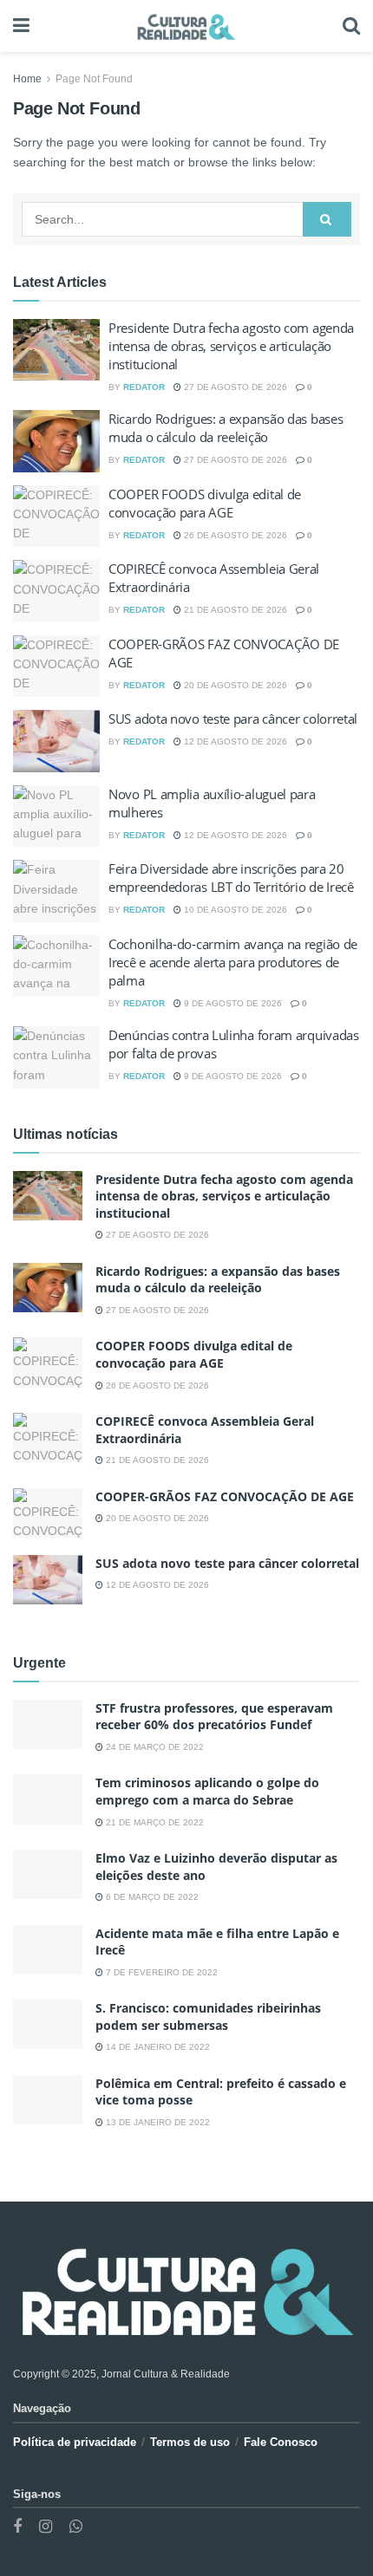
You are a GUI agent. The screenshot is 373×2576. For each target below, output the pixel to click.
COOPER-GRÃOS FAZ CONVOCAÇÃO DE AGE (225, 1496)
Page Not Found (94, 79)
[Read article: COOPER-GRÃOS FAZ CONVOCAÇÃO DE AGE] (56, 667)
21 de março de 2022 (154, 1822)
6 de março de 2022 (151, 1897)
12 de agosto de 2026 (234, 742)
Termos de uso (190, 2442)
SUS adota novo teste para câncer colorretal (233, 719)
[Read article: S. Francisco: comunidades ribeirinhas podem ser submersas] (48, 2024)
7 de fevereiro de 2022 (160, 1972)
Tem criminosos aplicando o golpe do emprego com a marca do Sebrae (207, 1791)
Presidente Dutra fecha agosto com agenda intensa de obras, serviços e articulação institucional (231, 346)
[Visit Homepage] (186, 26)
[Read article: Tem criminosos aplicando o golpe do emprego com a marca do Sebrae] (48, 1799)
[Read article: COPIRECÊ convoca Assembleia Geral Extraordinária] (56, 591)
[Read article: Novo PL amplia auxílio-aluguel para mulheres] (56, 816)
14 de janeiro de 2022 (157, 2047)
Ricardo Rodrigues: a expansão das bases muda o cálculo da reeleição (226, 428)
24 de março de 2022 (154, 1747)
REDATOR (144, 387)
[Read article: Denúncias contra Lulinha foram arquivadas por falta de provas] (56, 1057)
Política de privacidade (75, 2442)
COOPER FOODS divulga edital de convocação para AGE (205, 503)
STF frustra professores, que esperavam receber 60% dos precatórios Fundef (214, 1717)
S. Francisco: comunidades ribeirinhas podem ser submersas (208, 2017)
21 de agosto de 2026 (234, 610)
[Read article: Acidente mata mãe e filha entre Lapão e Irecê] (48, 1950)
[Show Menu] (21, 26)
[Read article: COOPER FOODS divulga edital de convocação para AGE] (56, 517)
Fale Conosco (281, 2442)
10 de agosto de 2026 (234, 910)
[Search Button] (351, 26)
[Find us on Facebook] (17, 2527)
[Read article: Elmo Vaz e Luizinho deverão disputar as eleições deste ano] (48, 1874)
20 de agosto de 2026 (234, 685)
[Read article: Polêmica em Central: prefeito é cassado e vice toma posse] (48, 2100)
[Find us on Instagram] (46, 2527)
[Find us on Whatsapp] (76, 2527)
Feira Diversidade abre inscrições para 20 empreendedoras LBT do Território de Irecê (231, 878)
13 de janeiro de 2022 (157, 2122)
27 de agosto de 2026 (234, 387)
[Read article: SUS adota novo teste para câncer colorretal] (56, 741)
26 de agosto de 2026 (234, 535)
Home (27, 79)
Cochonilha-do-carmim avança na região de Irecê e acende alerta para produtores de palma (233, 962)
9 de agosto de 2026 (232, 1003)
